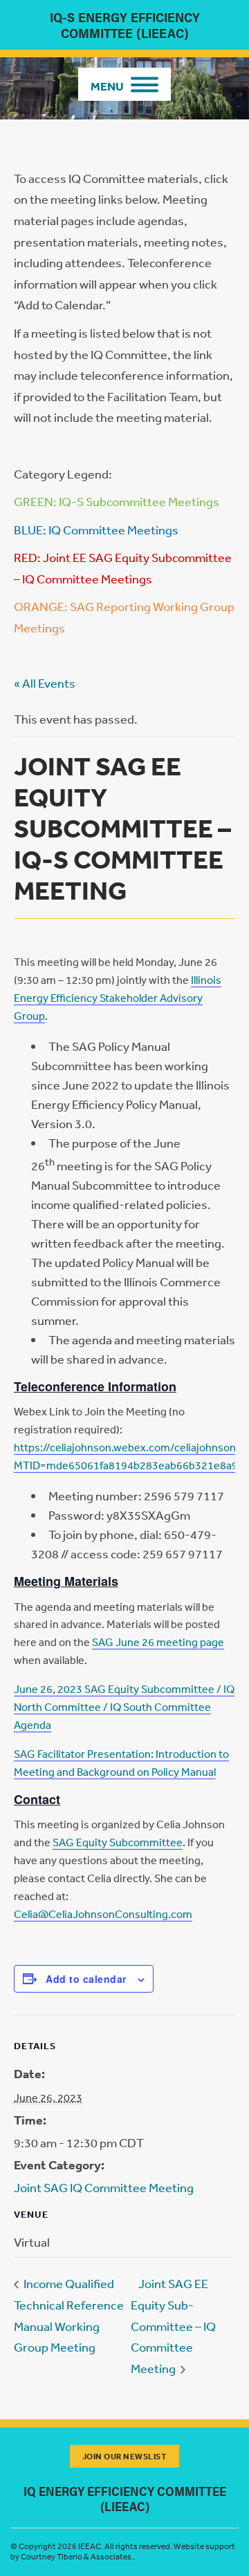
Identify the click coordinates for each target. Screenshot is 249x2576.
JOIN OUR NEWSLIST (125, 2456)
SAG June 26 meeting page (158, 1642)
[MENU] (124, 84)
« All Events (45, 683)
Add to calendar (86, 1979)
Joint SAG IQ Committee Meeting (104, 2187)
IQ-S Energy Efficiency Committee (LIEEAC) (125, 25)
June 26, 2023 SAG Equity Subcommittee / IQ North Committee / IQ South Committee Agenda (124, 1707)
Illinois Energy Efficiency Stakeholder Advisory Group (118, 998)
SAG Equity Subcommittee (118, 1842)
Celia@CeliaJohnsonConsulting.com (103, 1914)
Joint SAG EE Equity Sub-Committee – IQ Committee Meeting (173, 2326)
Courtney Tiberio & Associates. (77, 2557)
